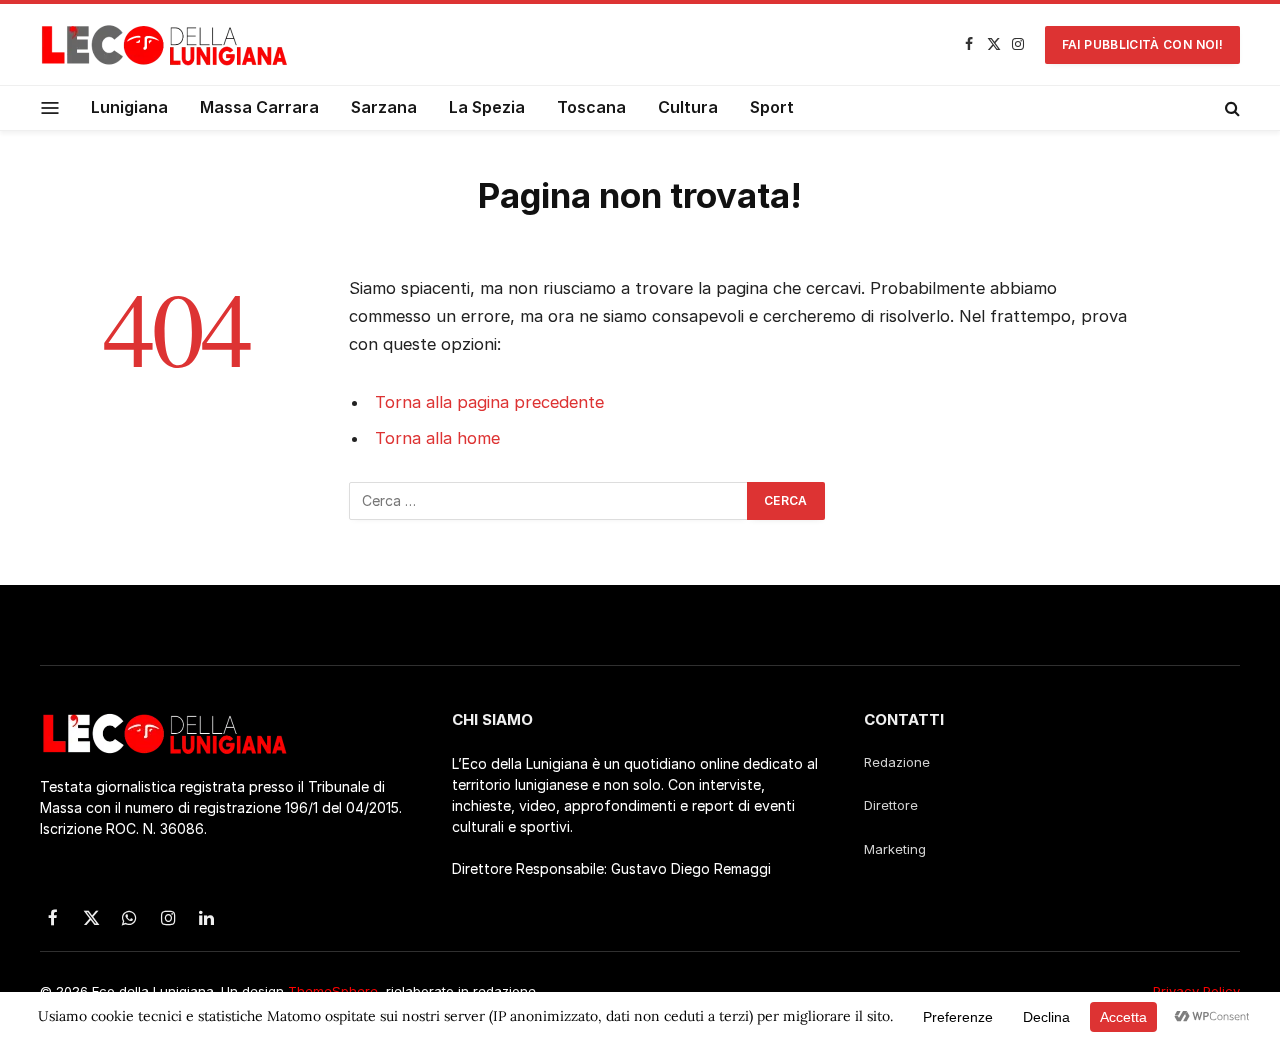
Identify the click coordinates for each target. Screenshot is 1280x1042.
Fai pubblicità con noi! (1142, 44)
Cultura (688, 107)
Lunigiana (129, 107)
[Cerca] (1230, 108)
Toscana (591, 107)
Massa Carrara (259, 107)
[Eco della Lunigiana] (165, 45)
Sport (772, 107)
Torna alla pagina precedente (489, 402)
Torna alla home (437, 438)
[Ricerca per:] (549, 501)
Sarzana (384, 107)
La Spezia (487, 107)
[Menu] (50, 107)
